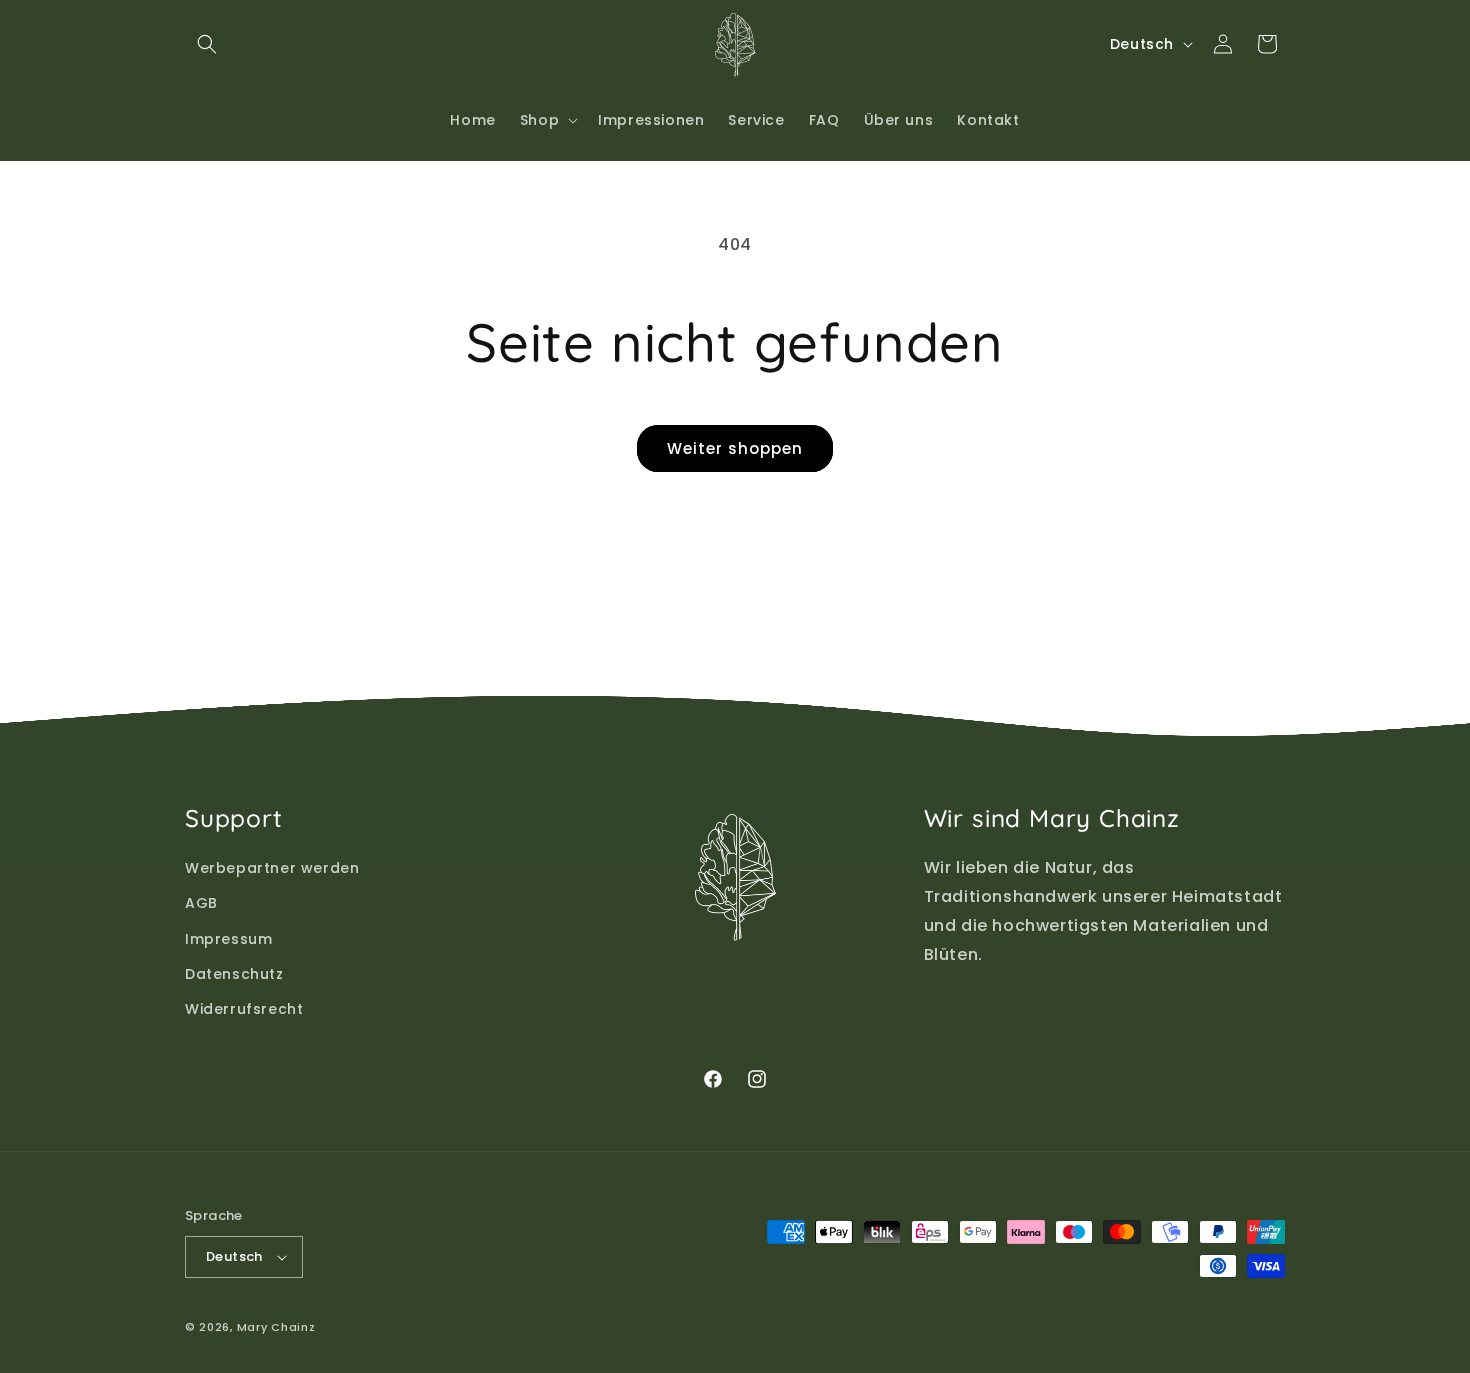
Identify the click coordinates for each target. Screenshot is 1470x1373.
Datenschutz (234, 974)
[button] (207, 44)
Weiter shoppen (735, 448)
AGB (201, 903)
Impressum (228, 939)
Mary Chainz (276, 1327)
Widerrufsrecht (244, 1009)
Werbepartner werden (272, 868)
